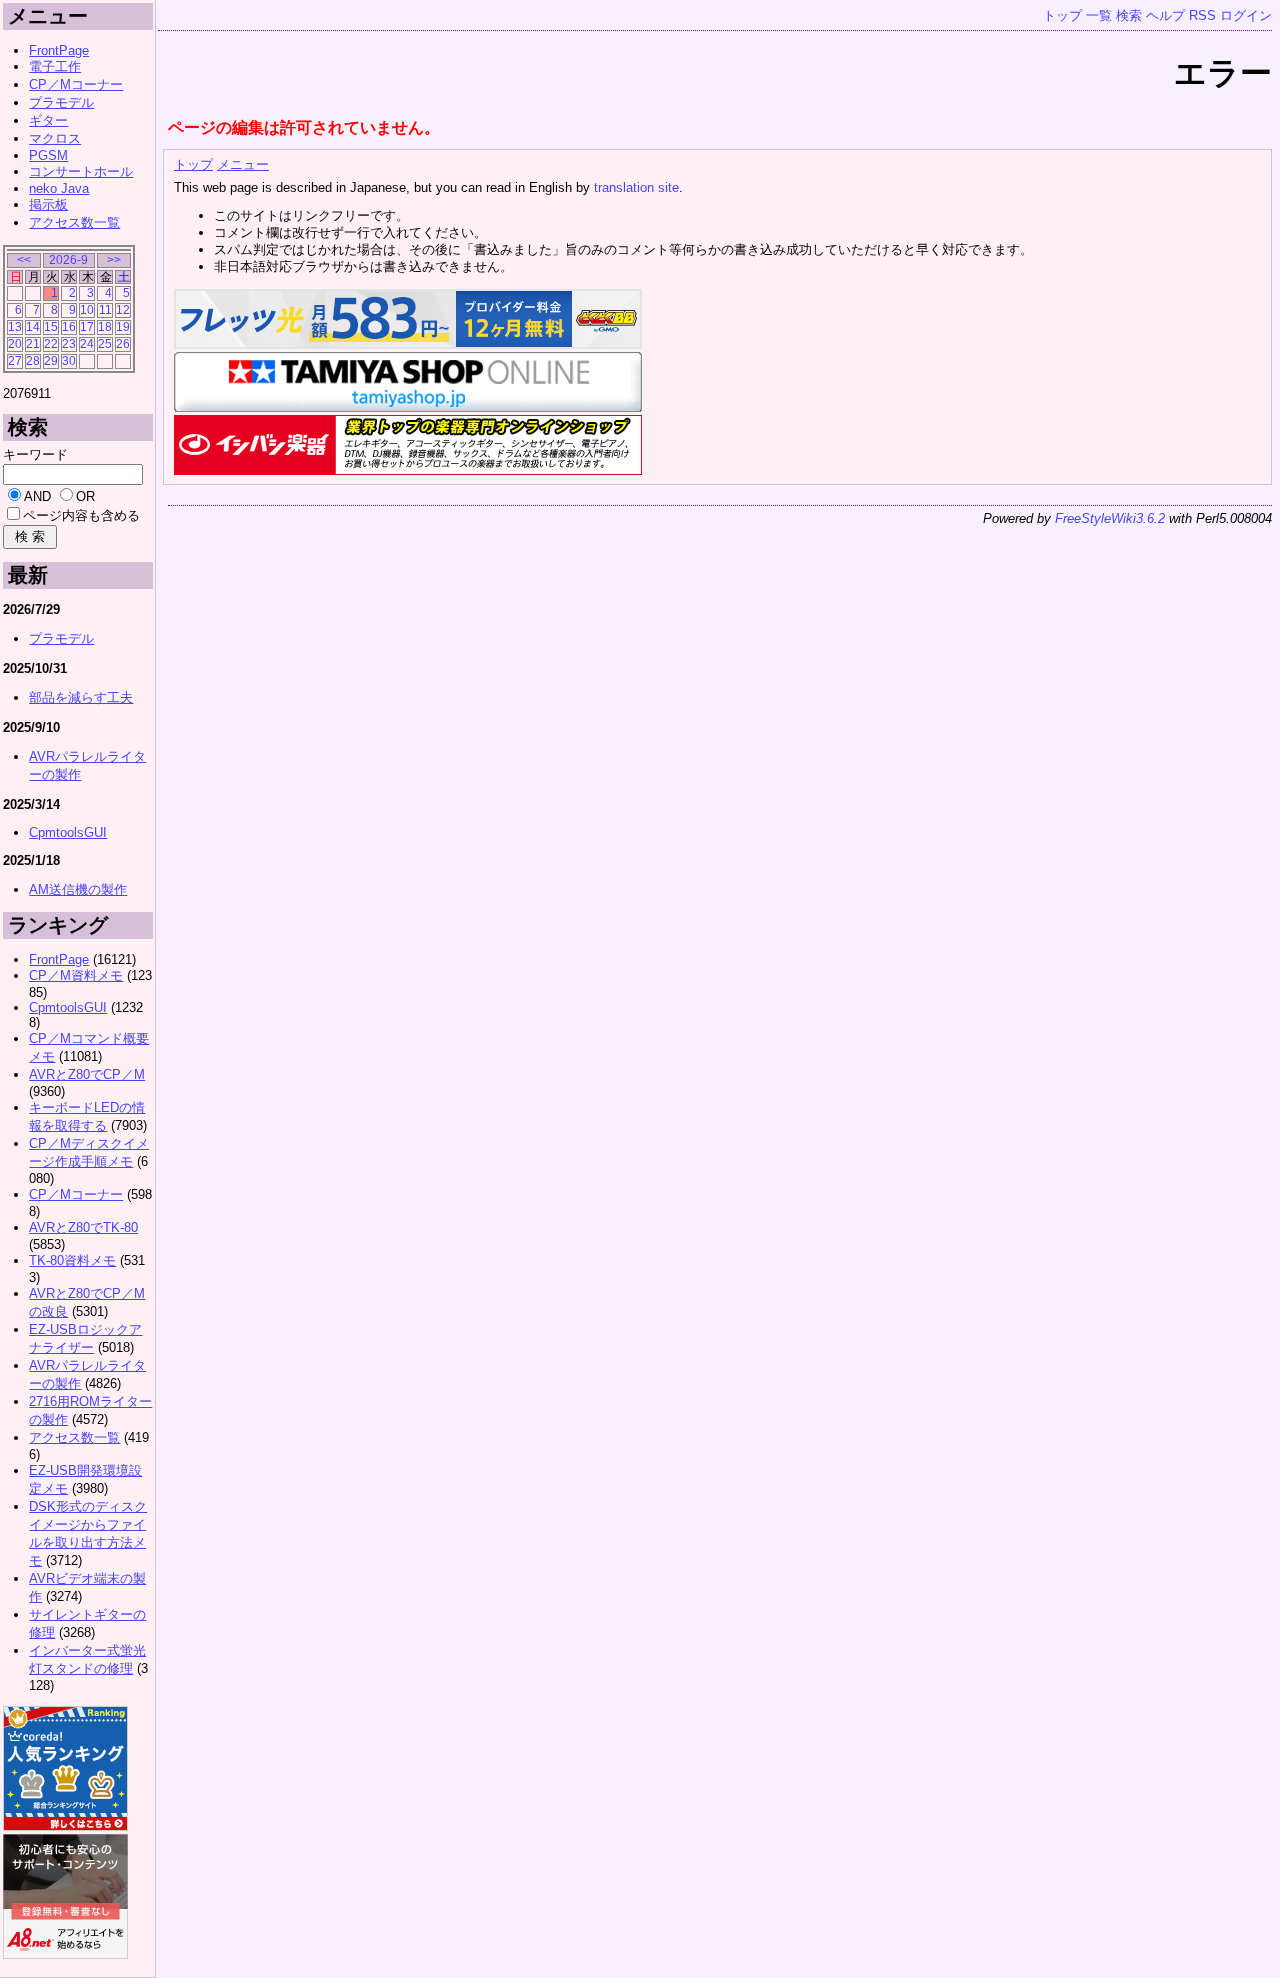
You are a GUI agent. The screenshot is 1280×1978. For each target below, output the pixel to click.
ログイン (1246, 15)
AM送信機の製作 (78, 889)
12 (123, 309)
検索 (1129, 15)
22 (51, 343)
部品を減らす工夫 (81, 697)
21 (33, 343)
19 (123, 326)
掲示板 (48, 204)
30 (69, 360)
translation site (636, 187)
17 (87, 326)
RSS (1202, 15)
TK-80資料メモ (72, 1260)
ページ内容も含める (81, 515)
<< (24, 259)
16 (69, 326)
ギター (48, 120)
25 (105, 343)
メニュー (243, 164)
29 (51, 360)
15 (51, 326)
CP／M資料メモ (76, 975)
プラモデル (61, 102)
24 (87, 343)
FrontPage (59, 50)
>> (114, 259)
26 (123, 343)
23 (69, 343)
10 (87, 309)
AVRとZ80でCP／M (87, 1074)
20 (15, 343)
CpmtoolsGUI (68, 832)
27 (15, 360)
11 (105, 309)
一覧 (1099, 15)
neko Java (59, 188)
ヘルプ (1165, 15)
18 (105, 326)
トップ (1062, 15)
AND (37, 496)
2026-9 (68, 259)
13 (15, 326)
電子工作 (55, 66)
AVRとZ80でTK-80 (83, 1227)
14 (33, 326)
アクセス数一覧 (74, 222)
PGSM (48, 155)
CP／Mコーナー (76, 84)
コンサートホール (81, 171)
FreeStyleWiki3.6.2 (1110, 518)
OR (85, 496)
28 (33, 360)
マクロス (55, 138)
